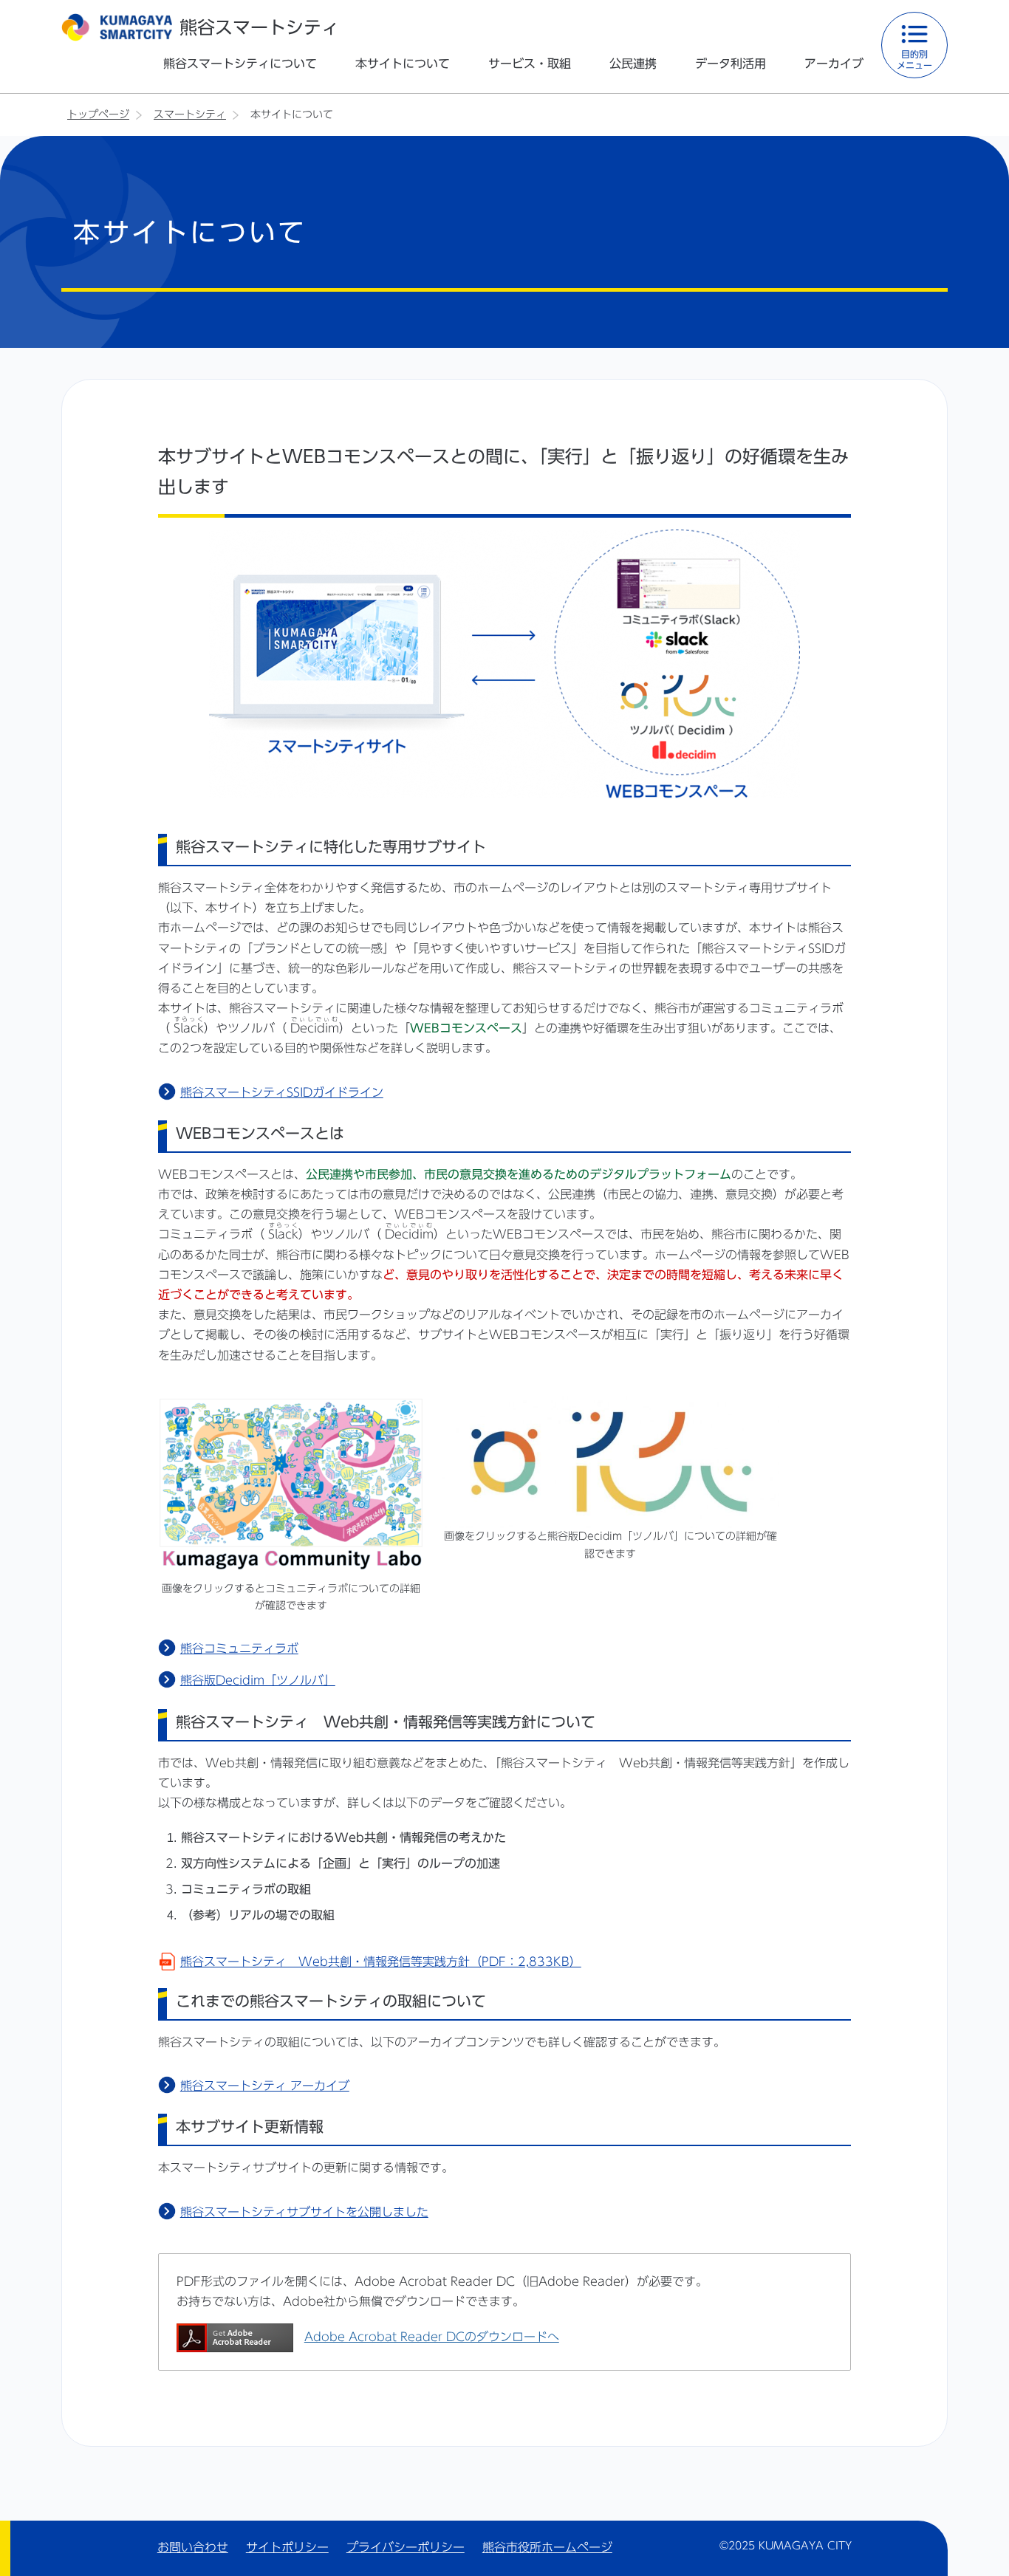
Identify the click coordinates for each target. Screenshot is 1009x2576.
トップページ (98, 114)
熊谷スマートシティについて (240, 64)
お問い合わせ (193, 2547)
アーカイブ (834, 64)
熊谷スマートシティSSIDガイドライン (282, 1092)
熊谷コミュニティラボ (239, 1648)
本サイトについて (403, 64)
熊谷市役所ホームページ (547, 2547)
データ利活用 (731, 64)
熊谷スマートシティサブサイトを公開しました (304, 2212)
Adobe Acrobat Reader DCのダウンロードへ (432, 2337)
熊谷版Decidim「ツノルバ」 (258, 1680)
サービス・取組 (530, 64)
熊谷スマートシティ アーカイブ (265, 2086)
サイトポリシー (287, 2547)
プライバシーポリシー (406, 2547)
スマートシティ (190, 114)
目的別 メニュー (914, 59)
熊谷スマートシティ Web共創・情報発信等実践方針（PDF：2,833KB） (381, 1962)
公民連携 (633, 64)
